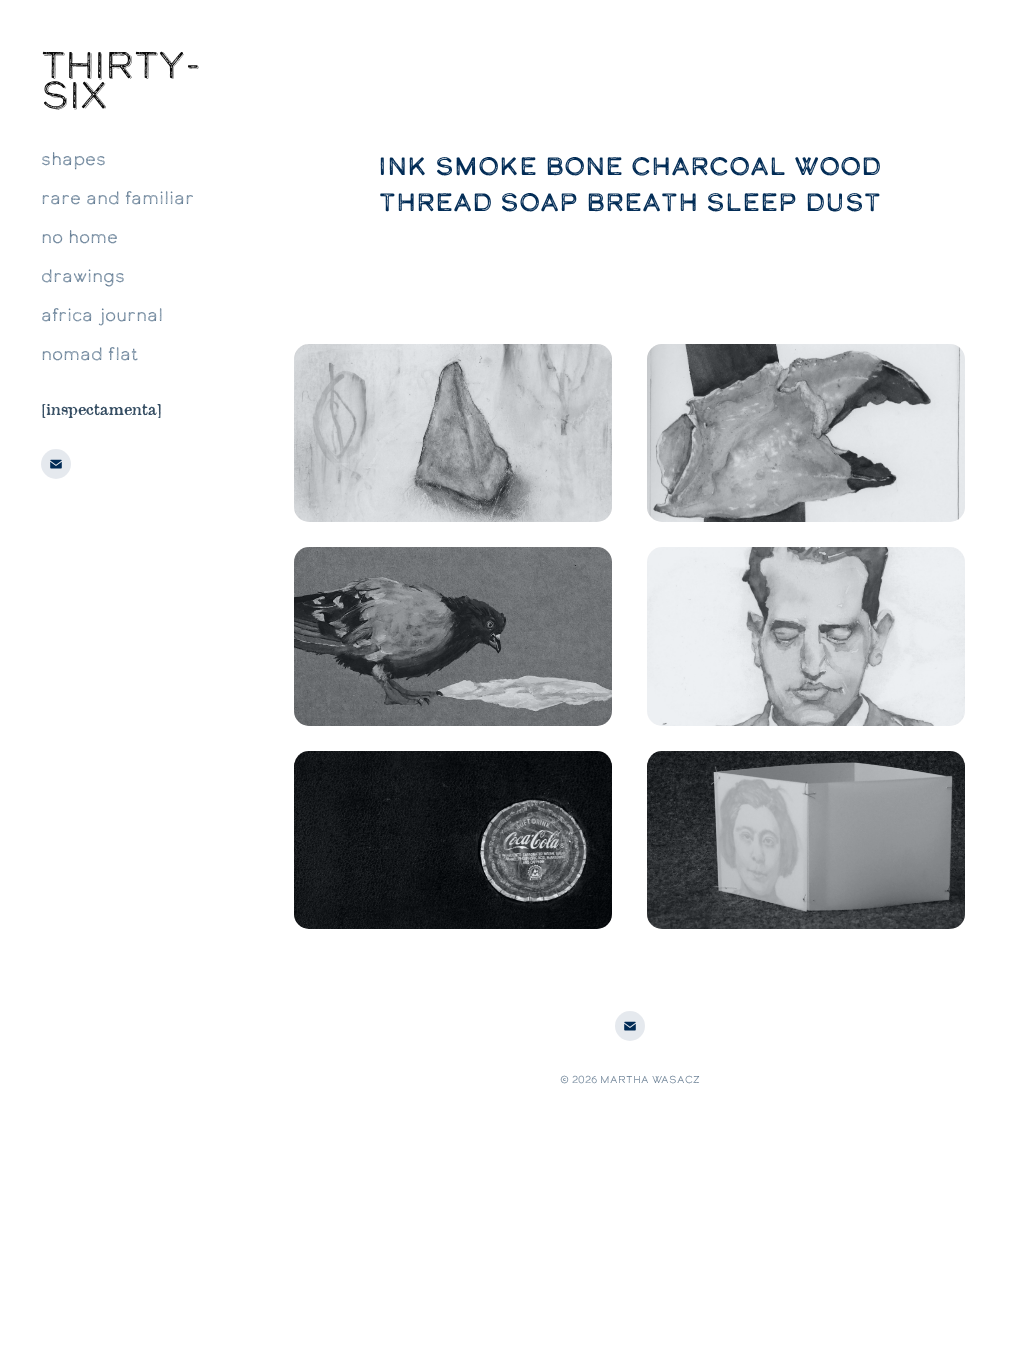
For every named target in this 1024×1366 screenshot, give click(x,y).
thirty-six (121, 80)
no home (79, 236)
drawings (83, 275)
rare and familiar (117, 197)
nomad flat (89, 353)
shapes (73, 158)
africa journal (102, 314)
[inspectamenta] (101, 408)
